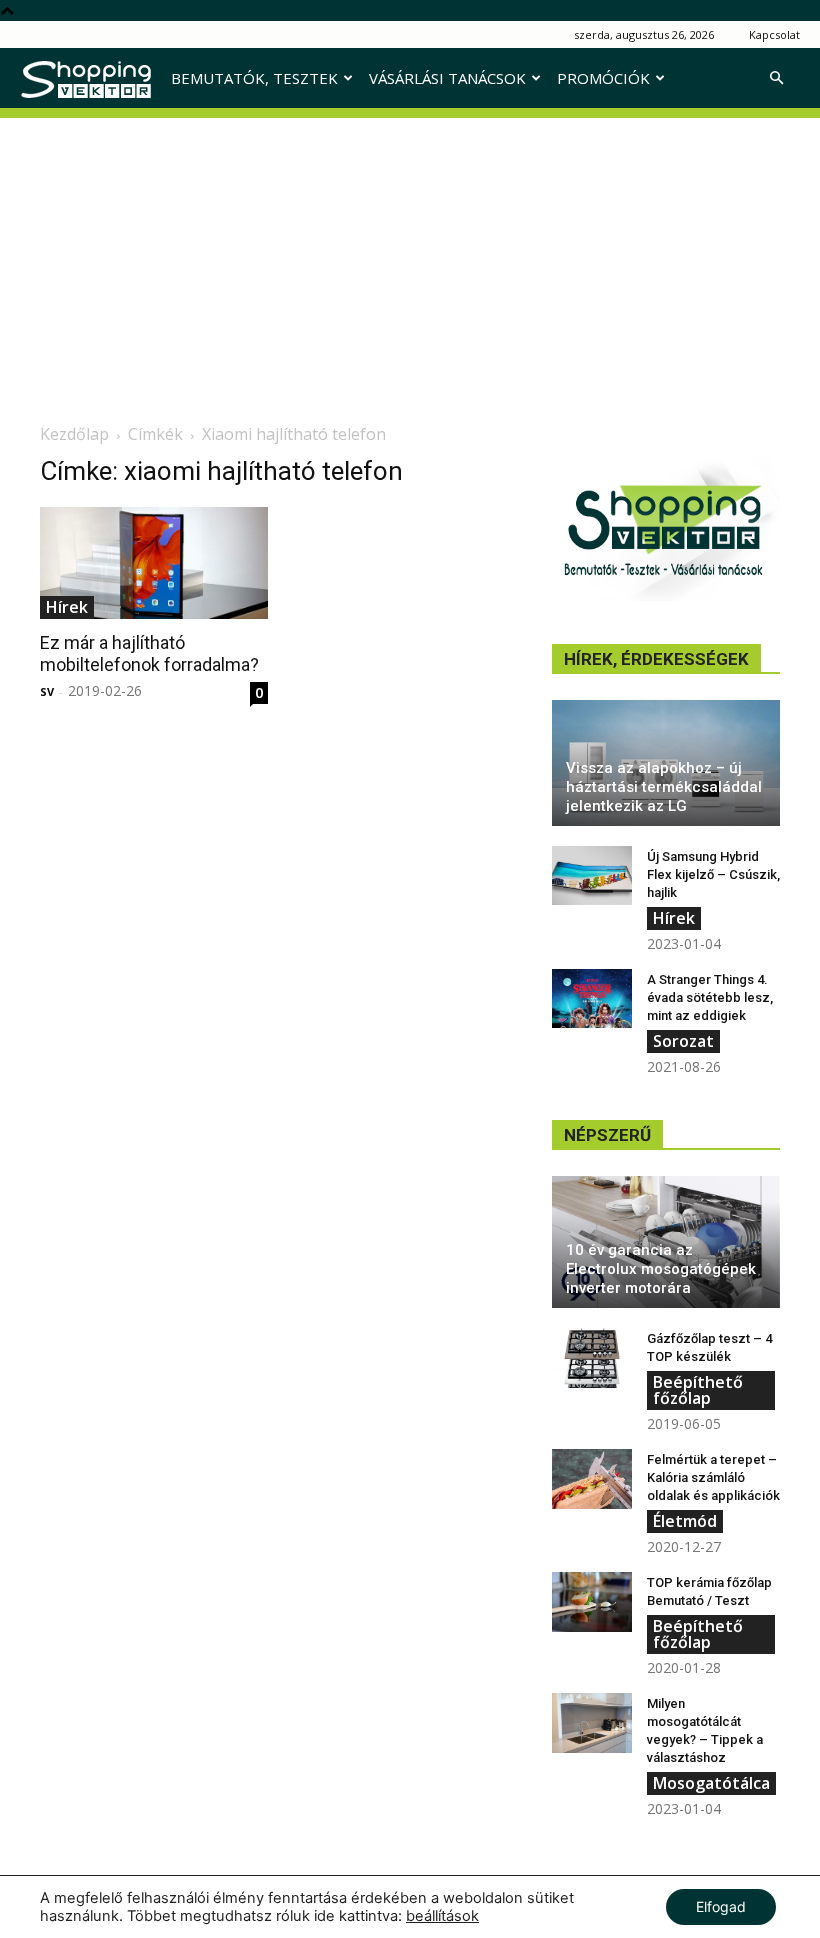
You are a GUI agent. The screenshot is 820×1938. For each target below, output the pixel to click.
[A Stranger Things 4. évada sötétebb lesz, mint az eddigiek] (592, 999)
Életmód (685, 1521)
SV (47, 691)
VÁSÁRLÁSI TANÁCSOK (447, 78)
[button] (776, 78)
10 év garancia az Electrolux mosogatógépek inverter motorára (661, 1269)
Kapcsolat (774, 34)
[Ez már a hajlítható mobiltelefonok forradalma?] (154, 563)
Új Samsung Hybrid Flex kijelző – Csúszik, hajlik (713, 874)
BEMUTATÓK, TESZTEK (254, 78)
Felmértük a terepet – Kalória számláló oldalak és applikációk (713, 1477)
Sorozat (683, 1041)
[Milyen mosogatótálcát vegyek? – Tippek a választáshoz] (592, 1723)
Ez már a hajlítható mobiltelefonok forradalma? (149, 653)
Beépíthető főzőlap (698, 1390)
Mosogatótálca (711, 1783)
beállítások (442, 1916)
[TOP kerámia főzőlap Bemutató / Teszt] (592, 1602)
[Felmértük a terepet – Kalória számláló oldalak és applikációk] (592, 1479)
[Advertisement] (410, 258)
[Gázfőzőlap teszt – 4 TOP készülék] (592, 1358)
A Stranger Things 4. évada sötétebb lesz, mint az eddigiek (710, 997)
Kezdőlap (74, 434)
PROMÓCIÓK (603, 78)
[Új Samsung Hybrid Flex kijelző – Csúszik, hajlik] (592, 876)
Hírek (67, 607)
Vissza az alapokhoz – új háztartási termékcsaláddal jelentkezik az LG (664, 787)
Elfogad (721, 1906)
